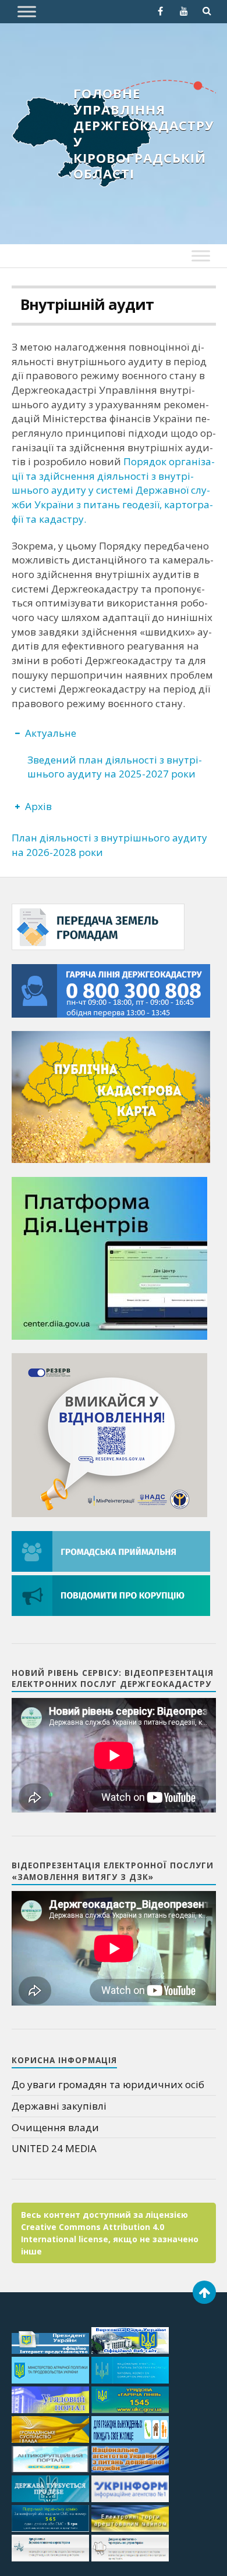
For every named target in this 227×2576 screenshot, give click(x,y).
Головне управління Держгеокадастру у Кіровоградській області (144, 133)
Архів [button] (38, 806)
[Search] (207, 11)
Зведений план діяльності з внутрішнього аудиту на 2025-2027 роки (115, 767)
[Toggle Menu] (27, 11)
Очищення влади (55, 2127)
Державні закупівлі (59, 2106)
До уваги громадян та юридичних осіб (108, 2084)
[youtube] (184, 11)
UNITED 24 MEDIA (54, 2148)
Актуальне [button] (51, 733)
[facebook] (161, 11)
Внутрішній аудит (87, 304)
